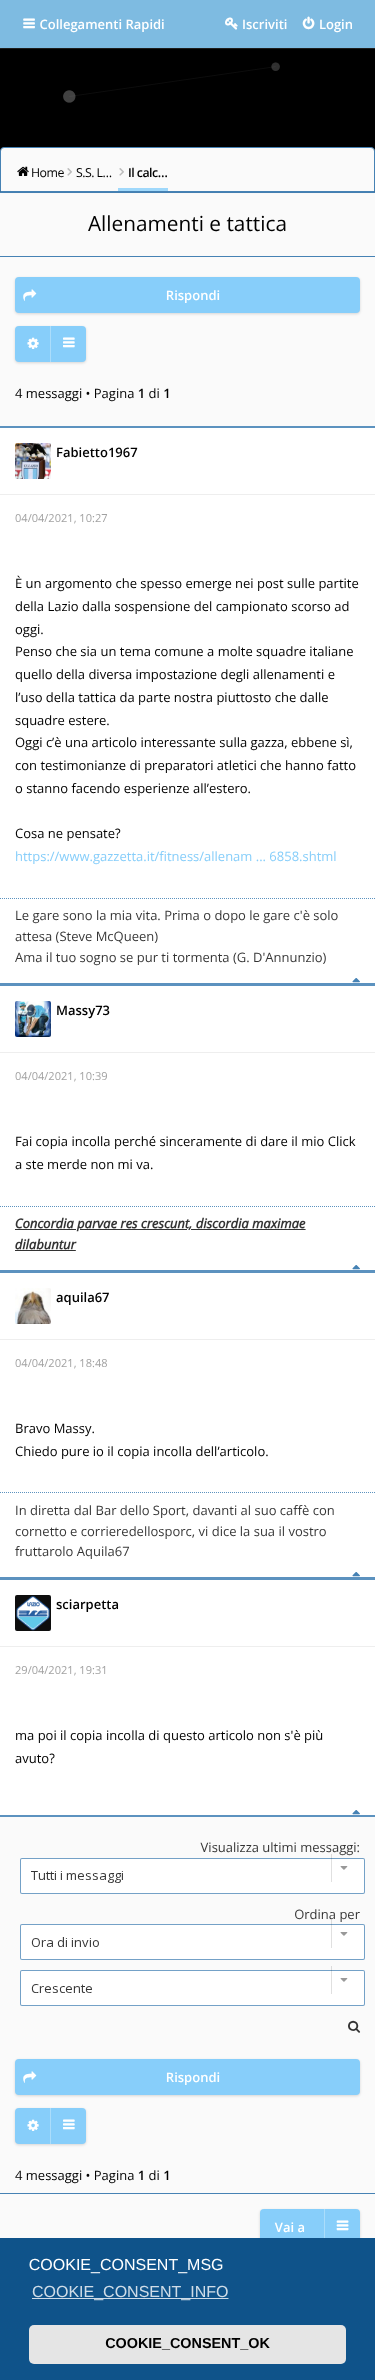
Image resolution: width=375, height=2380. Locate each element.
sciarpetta (87, 1604)
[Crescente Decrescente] (187, 1988)
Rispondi (193, 295)
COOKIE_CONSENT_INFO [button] (130, 2292)
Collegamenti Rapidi (102, 24)
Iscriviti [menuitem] (264, 24)
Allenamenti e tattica (187, 224)
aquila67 (83, 1297)
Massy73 (83, 1010)
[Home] (188, 90)
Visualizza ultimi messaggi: (280, 1847)
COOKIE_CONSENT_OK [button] (187, 2344)
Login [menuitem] (336, 24)
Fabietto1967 (97, 452)
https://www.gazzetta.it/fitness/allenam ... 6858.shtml (176, 856)
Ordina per (327, 1914)
